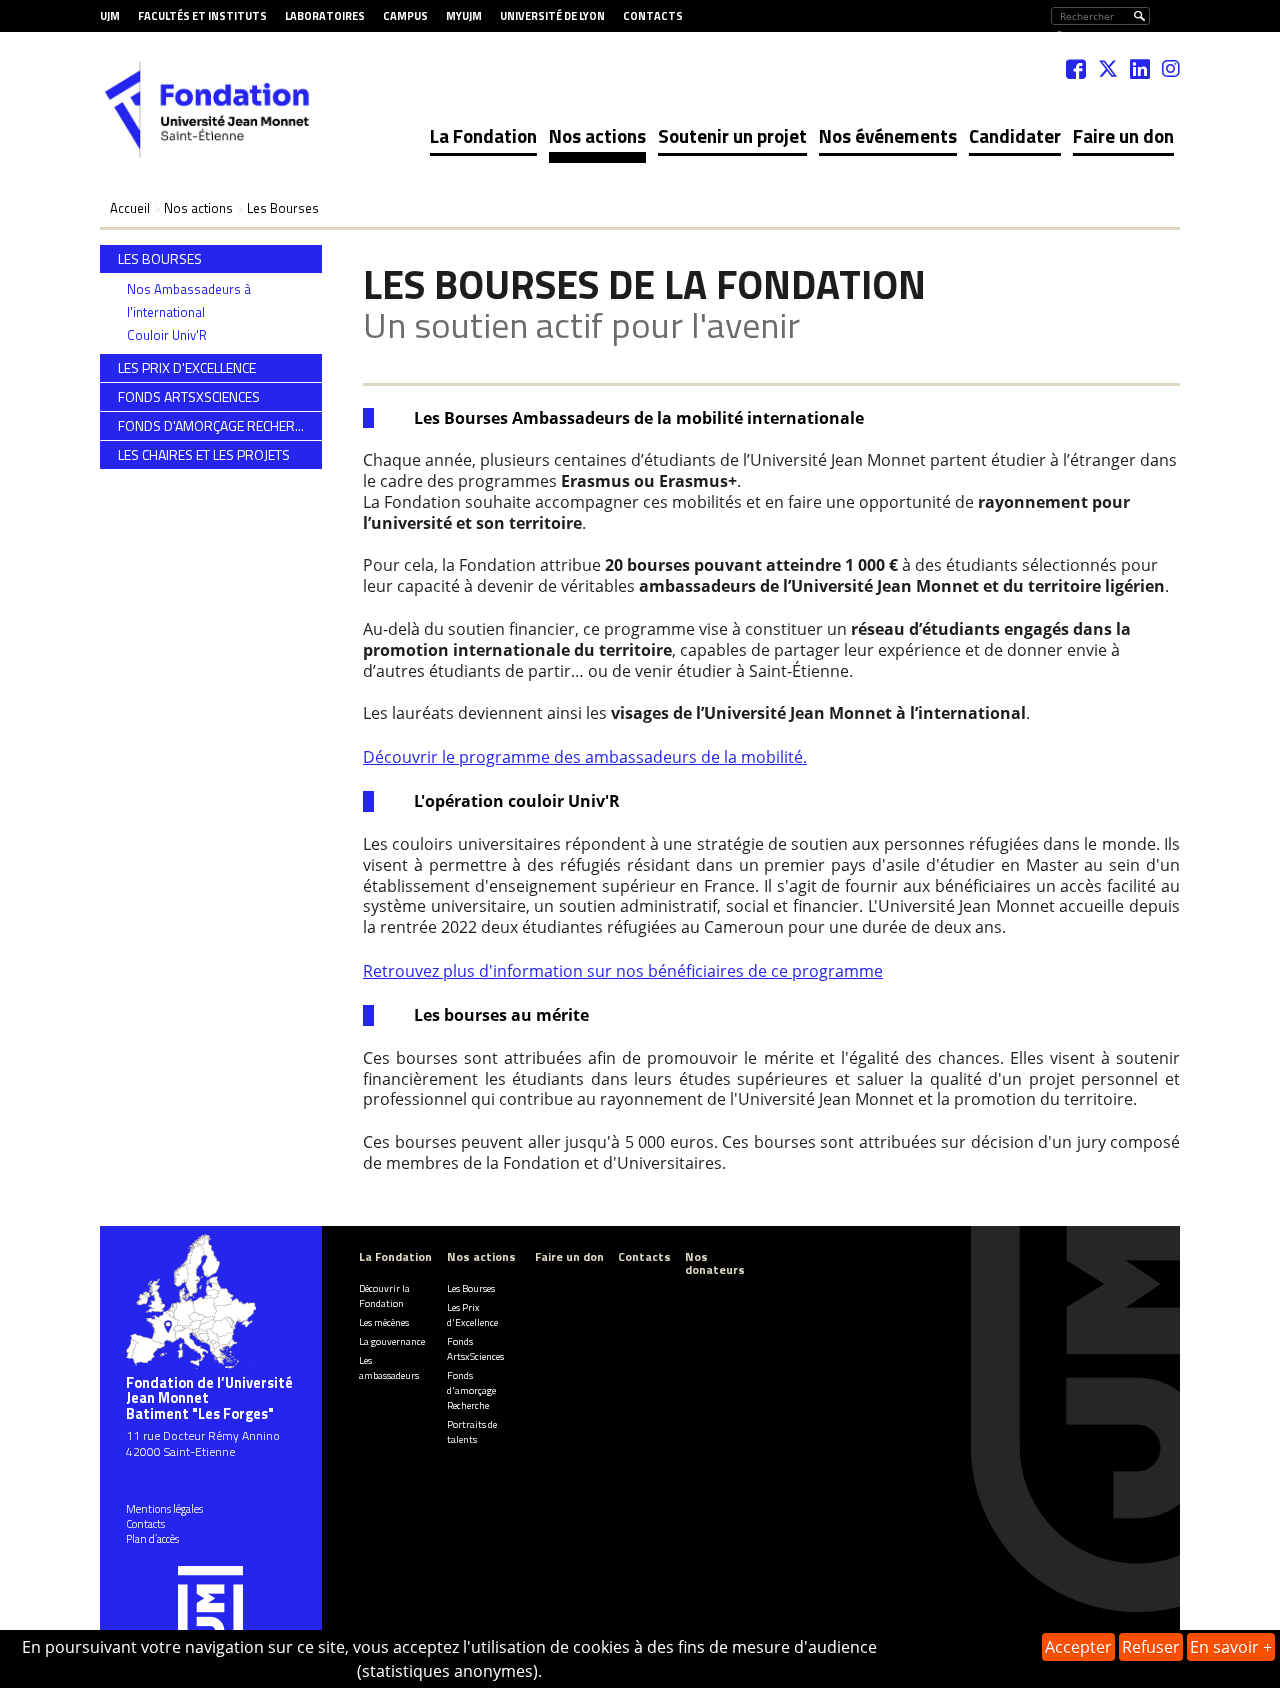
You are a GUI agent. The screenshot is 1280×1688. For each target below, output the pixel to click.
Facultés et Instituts (202, 16)
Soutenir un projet (732, 135)
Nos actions (597, 135)
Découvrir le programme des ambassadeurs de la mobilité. (585, 757)
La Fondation (483, 135)
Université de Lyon (552, 16)
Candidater (1015, 135)
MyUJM (464, 16)
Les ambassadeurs (389, 1368)
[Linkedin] (1140, 69)
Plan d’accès (152, 1539)
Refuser (1151, 1647)
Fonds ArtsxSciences (475, 1349)
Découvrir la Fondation (384, 1296)
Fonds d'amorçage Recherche (471, 1390)
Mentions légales (164, 1509)
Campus (405, 16)
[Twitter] (1108, 69)
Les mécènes (384, 1322)
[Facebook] (1076, 69)
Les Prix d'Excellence (472, 1315)
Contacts (653, 16)
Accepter (1078, 1647)
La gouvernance (392, 1341)
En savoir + (1231, 1647)
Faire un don (1123, 135)
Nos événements (888, 135)
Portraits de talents (472, 1432)
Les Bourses (471, 1288)
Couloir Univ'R (167, 335)
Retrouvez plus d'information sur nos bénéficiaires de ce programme (623, 971)
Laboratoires (325, 16)
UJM (110, 16)
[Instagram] (1171, 69)
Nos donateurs (715, 1263)
